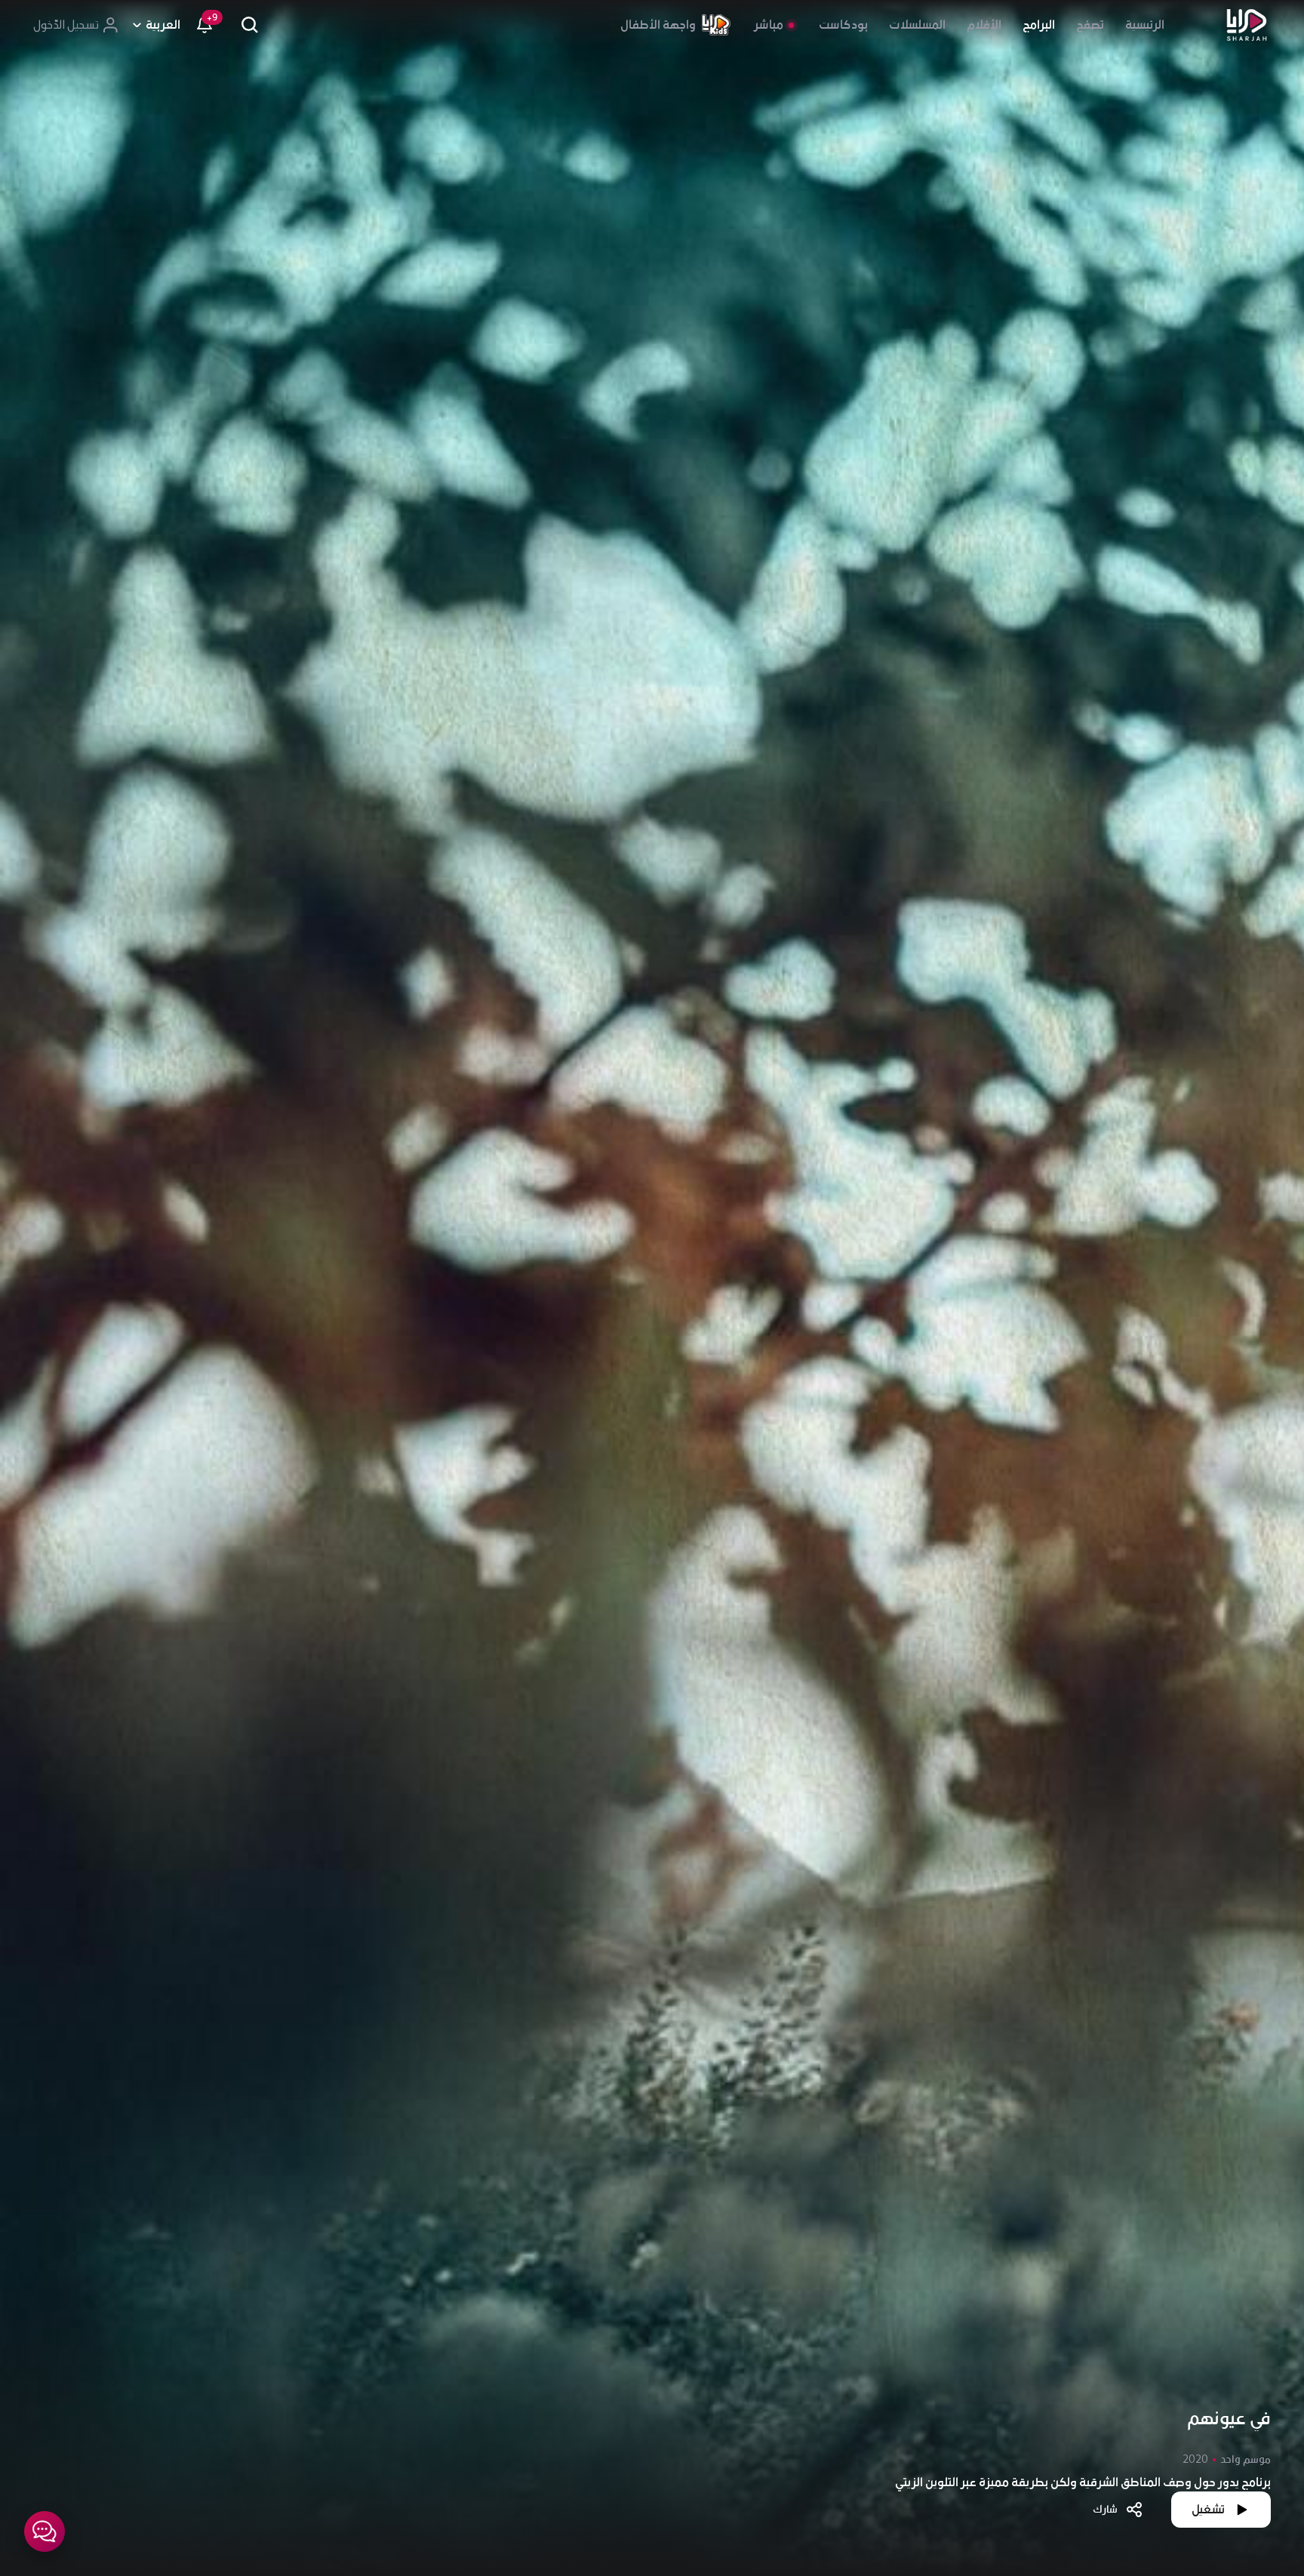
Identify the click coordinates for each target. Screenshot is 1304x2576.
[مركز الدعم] (45, 2531)
